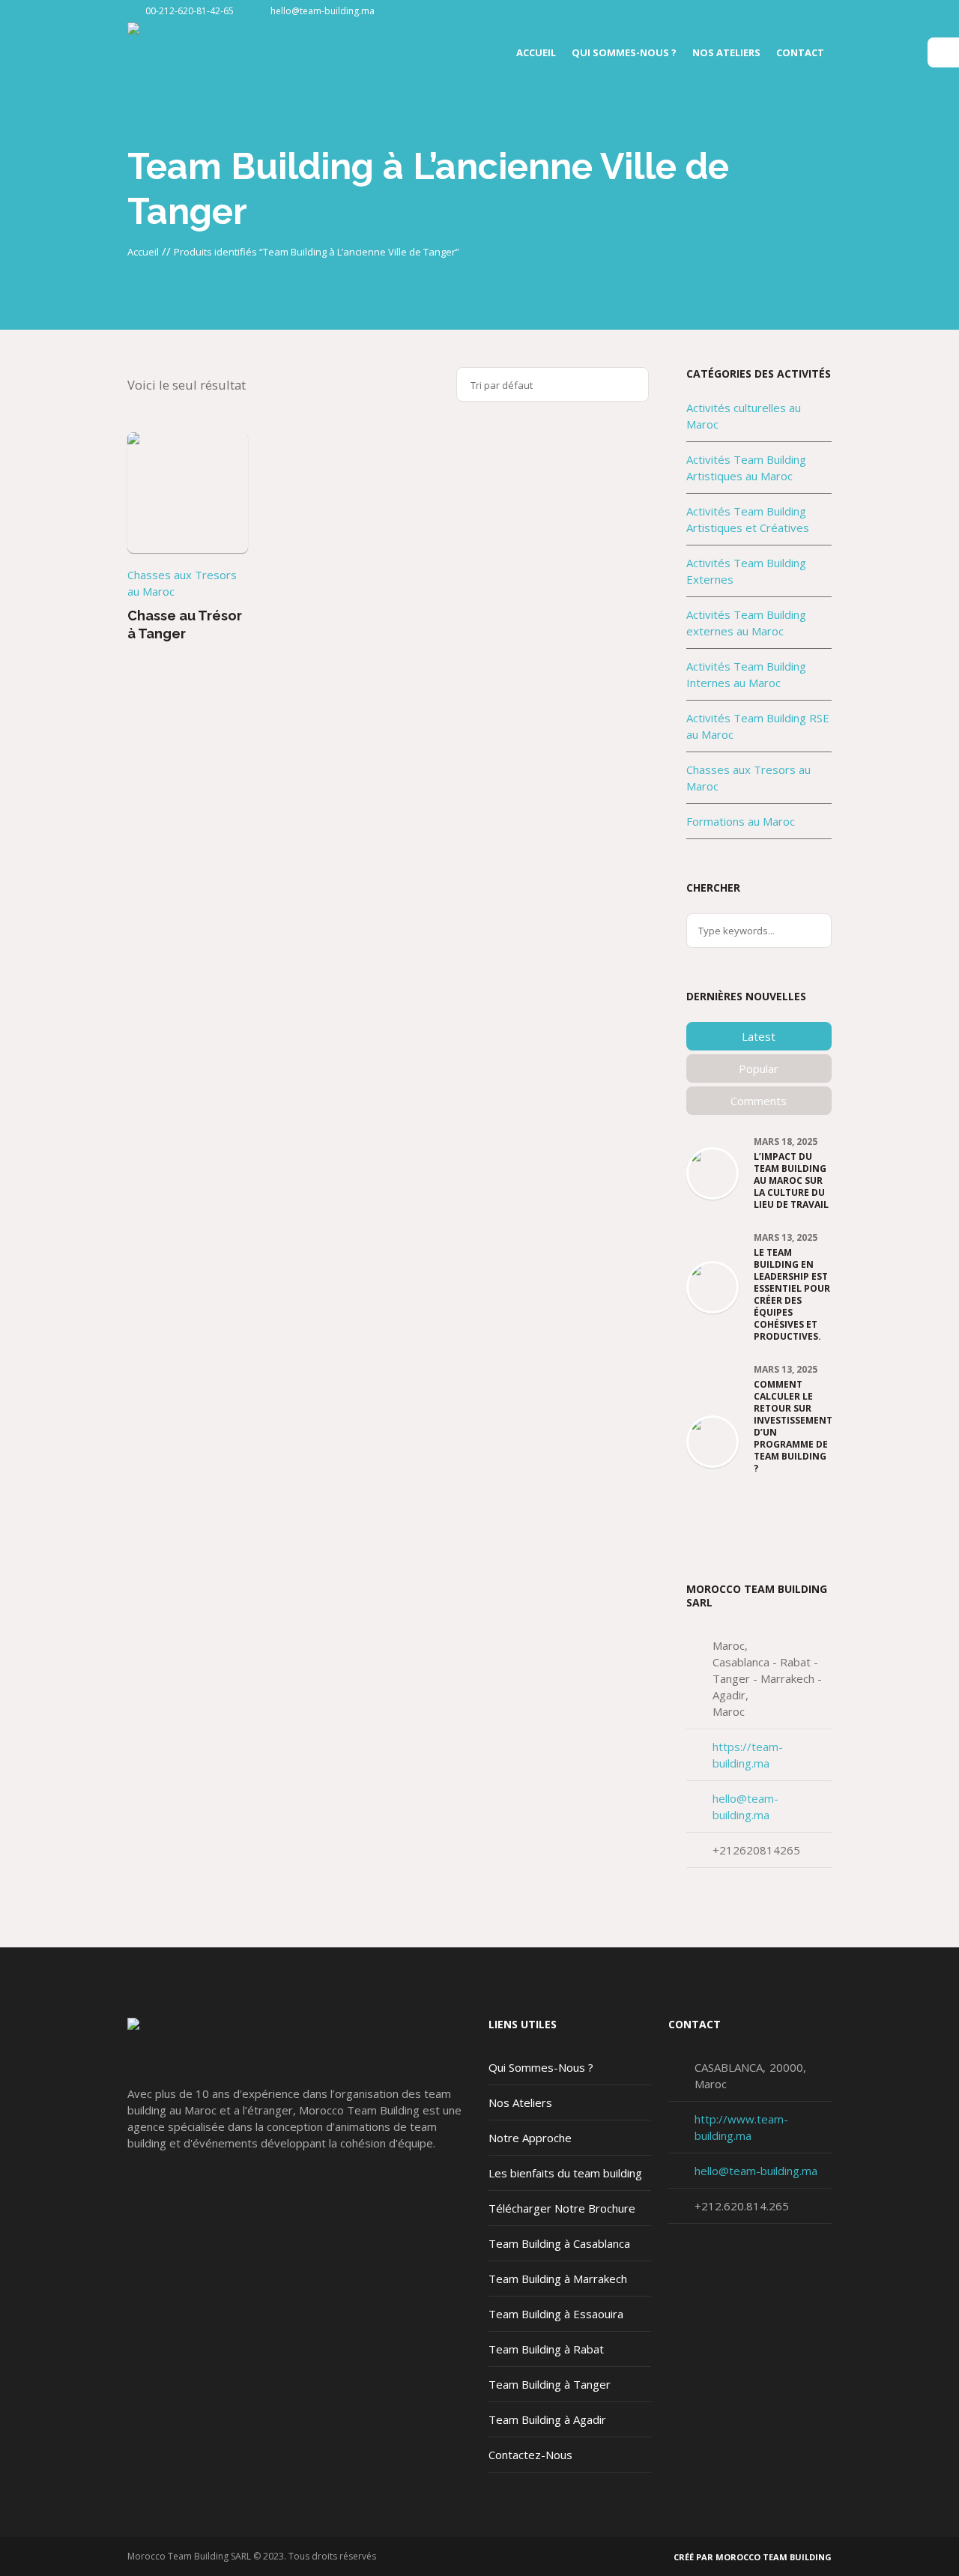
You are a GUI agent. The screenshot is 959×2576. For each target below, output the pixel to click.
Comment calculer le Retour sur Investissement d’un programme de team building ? (793, 1427)
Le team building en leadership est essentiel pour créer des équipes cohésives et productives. (792, 1295)
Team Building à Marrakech (558, 2279)
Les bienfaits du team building (565, 2173)
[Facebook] (820, 11)
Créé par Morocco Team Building (753, 2557)
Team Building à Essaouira (556, 2314)
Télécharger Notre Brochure (562, 2208)
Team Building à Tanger (550, 2384)
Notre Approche (530, 2138)
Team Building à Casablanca (559, 2243)
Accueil (143, 252)
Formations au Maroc (741, 821)
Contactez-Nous (530, 2455)
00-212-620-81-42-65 (190, 11)
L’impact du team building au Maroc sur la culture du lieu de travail (791, 1181)
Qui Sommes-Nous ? (541, 2067)
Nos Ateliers (520, 2102)
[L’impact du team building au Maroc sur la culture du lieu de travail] (713, 1172)
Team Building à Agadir (547, 2419)
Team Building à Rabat (546, 2349)
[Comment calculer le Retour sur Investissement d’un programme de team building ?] (713, 1440)
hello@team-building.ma (323, 11)
